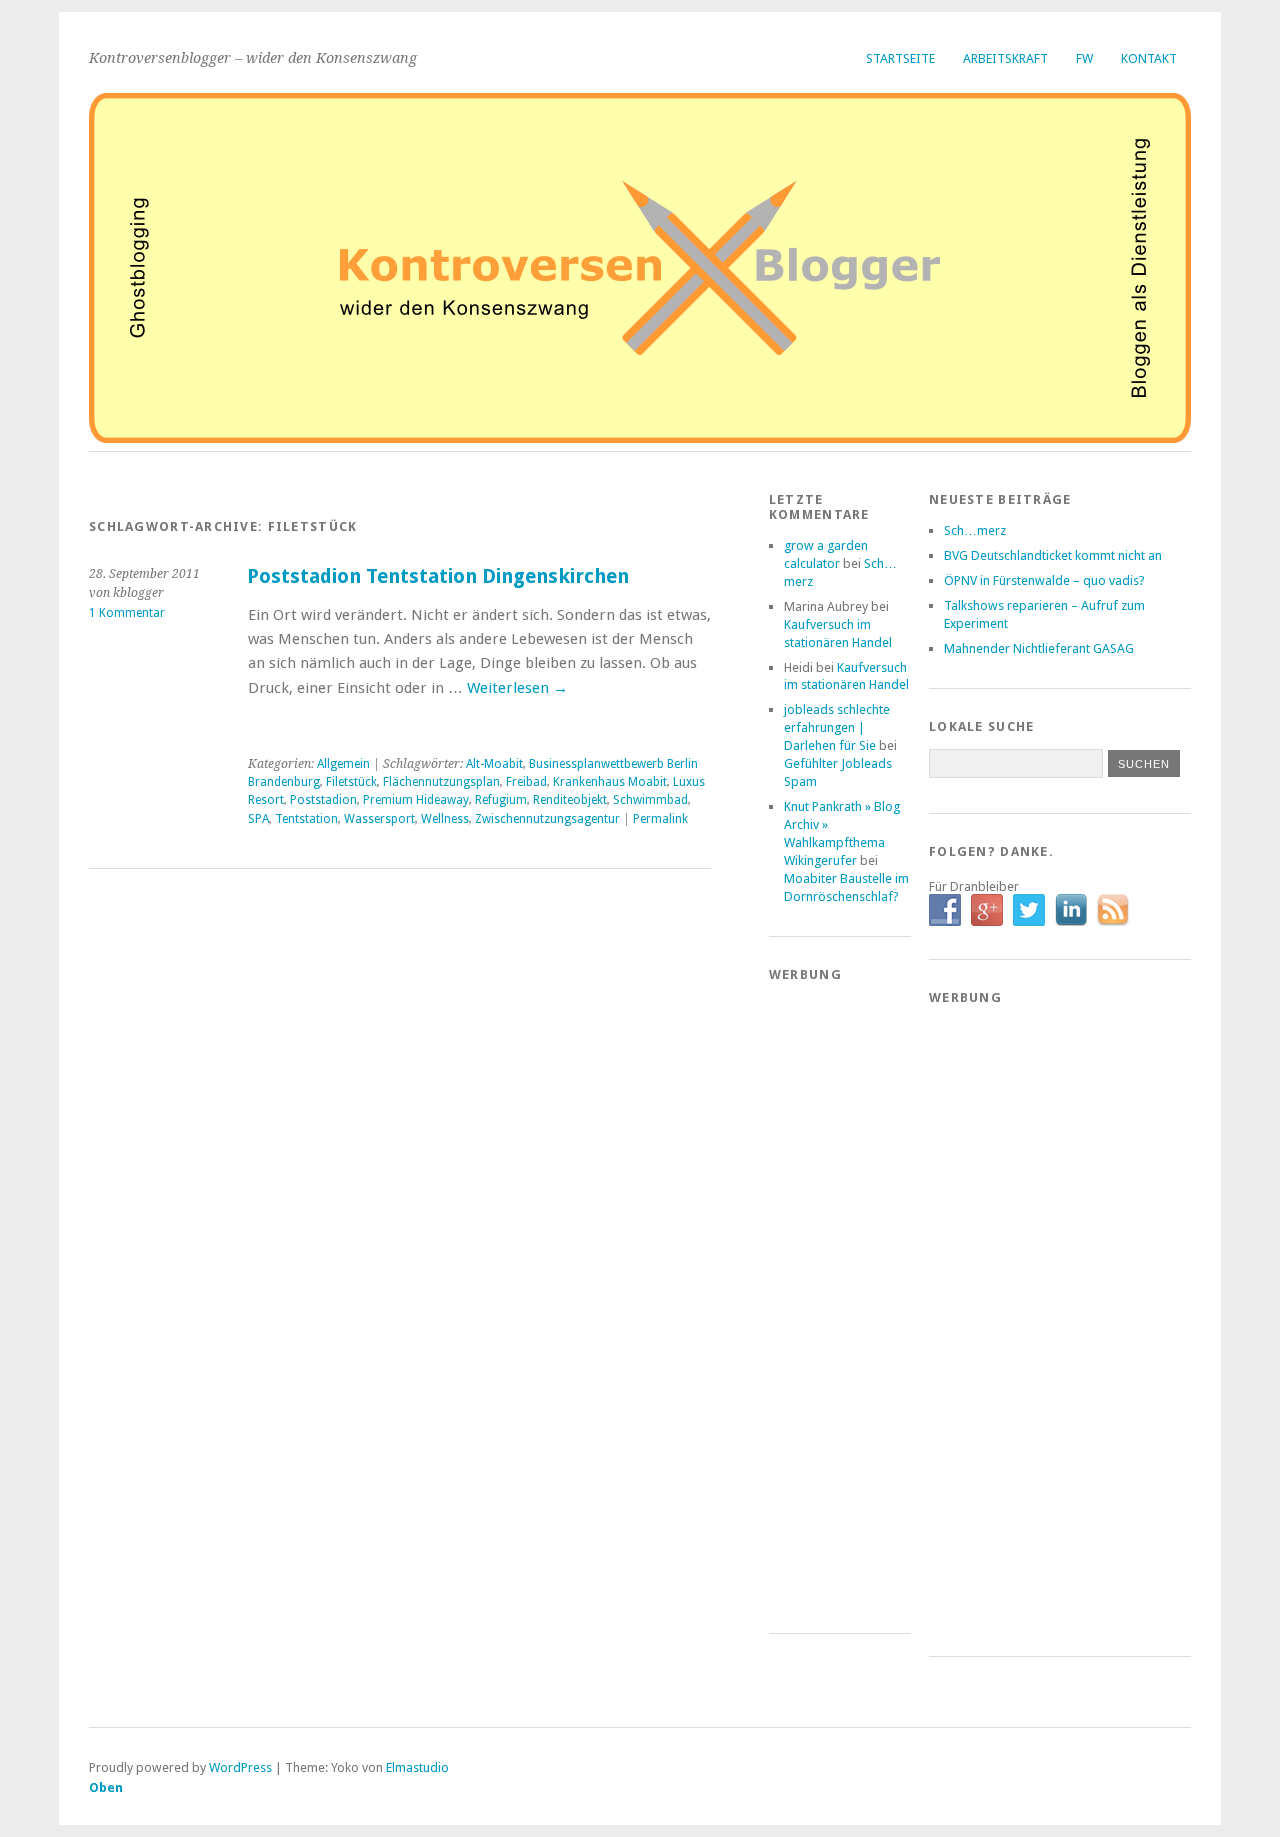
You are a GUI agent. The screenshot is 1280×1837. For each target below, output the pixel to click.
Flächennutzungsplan (441, 782)
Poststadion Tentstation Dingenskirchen (438, 576)
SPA (258, 819)
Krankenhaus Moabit (610, 782)
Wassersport (379, 819)
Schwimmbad (650, 800)
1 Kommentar (127, 613)
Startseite (900, 58)
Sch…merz (975, 530)
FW (1084, 58)
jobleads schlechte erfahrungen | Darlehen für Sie (837, 727)
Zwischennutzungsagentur (547, 819)
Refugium (501, 800)
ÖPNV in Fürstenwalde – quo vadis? (1044, 580)
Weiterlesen (517, 688)
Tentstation (306, 819)
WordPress (240, 1767)
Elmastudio (417, 1767)
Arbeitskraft (1005, 58)
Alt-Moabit (494, 764)
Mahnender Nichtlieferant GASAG (1039, 648)
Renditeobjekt (570, 800)
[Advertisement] (849, 1297)
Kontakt (1149, 58)
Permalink (660, 819)
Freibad (526, 782)
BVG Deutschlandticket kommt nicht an (1053, 555)
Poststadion (323, 800)
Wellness (445, 819)
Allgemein (343, 764)
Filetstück (351, 782)
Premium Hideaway (416, 800)
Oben (106, 1787)
